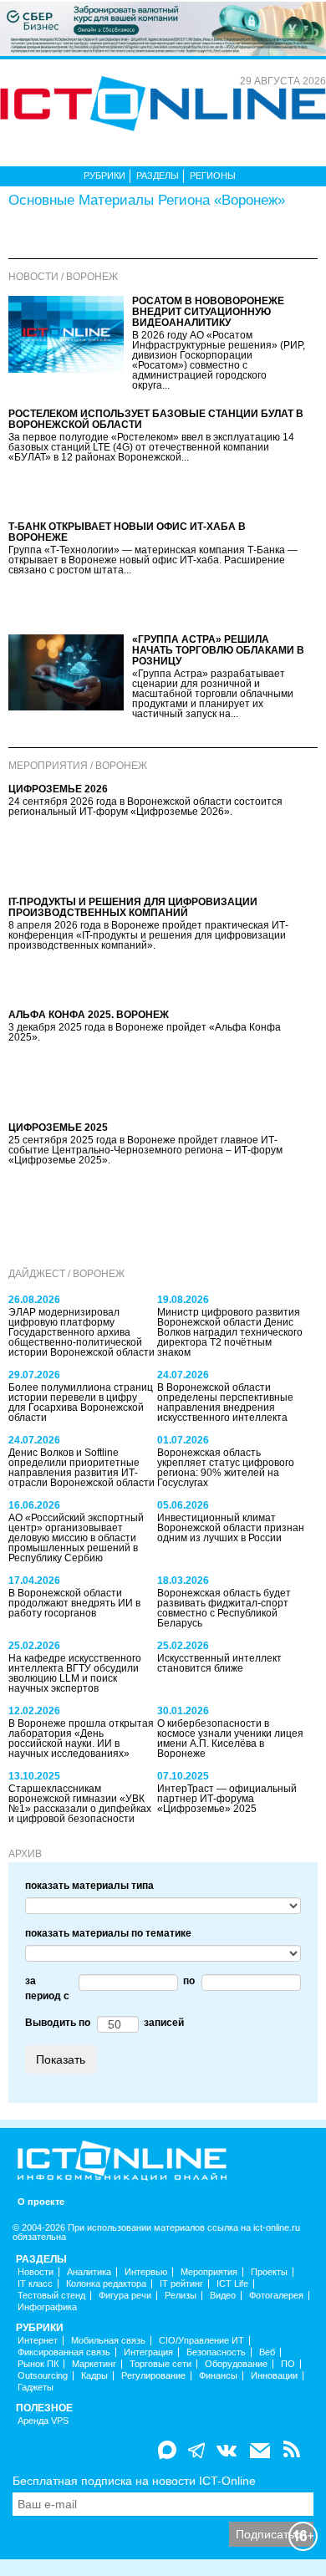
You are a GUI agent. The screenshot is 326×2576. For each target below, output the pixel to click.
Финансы (218, 2376)
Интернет (38, 2341)
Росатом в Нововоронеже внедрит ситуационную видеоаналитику (208, 312)
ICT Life (232, 2284)
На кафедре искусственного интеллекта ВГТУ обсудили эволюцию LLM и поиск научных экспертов (75, 1673)
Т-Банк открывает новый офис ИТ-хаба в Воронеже (127, 532)
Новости (36, 2272)
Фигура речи (125, 2296)
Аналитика (89, 2272)
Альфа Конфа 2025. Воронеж (89, 1015)
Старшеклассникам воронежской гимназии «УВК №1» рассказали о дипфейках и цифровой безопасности (80, 1804)
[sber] (163, 28)
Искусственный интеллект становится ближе (219, 1663)
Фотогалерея (276, 2296)
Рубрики (104, 176)
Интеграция (148, 2352)
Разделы (158, 176)
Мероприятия (209, 2272)
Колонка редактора (106, 2284)
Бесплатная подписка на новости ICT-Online (134, 2481)
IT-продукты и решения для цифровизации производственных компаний (133, 907)
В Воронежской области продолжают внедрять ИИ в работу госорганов (74, 1603)
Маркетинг (94, 2364)
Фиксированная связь (64, 2352)
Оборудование (236, 2364)
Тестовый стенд (51, 2296)
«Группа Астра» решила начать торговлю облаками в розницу (218, 650)
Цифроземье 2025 (58, 1128)
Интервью (146, 2272)
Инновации (274, 2376)
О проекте (41, 2202)
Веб (267, 2352)
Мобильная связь (108, 2341)
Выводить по (58, 2023)
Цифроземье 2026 (58, 789)
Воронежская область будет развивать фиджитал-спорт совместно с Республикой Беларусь (224, 1608)
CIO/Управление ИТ (201, 2341)
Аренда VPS (43, 2421)
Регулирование (153, 2376)
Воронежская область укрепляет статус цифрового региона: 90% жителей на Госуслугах (226, 1468)
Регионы (213, 176)
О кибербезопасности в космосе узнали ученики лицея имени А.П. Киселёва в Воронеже (230, 1739)
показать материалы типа (89, 1886)
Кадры (94, 2376)
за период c (47, 1988)
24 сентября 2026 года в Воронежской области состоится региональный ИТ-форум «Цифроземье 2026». (145, 807)
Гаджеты (36, 2388)
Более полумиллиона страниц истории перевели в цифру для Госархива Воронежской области (81, 1403)
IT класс (35, 2284)
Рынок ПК (38, 2364)
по (186, 1981)
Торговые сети (160, 2364)
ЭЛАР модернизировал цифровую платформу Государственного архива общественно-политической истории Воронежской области (81, 1332)
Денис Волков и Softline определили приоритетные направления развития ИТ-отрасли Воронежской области (81, 1468)
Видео (223, 2296)
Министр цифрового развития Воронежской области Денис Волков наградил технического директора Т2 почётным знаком (230, 1332)
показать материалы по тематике (108, 1933)
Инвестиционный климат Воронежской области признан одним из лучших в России (231, 1528)
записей (161, 2023)
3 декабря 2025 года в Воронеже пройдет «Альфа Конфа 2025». (145, 1032)
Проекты (269, 2272)
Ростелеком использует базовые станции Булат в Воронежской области (156, 419)
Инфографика (47, 2307)
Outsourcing (43, 2376)
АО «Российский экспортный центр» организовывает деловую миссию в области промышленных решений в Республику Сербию (76, 1538)
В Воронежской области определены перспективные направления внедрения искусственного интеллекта (225, 1403)
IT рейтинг (181, 2284)
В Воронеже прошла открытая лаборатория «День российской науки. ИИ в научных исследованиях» (81, 1739)
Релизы (181, 2296)
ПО (288, 2364)
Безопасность (216, 2352)
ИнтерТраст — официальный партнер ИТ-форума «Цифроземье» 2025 (227, 1799)
